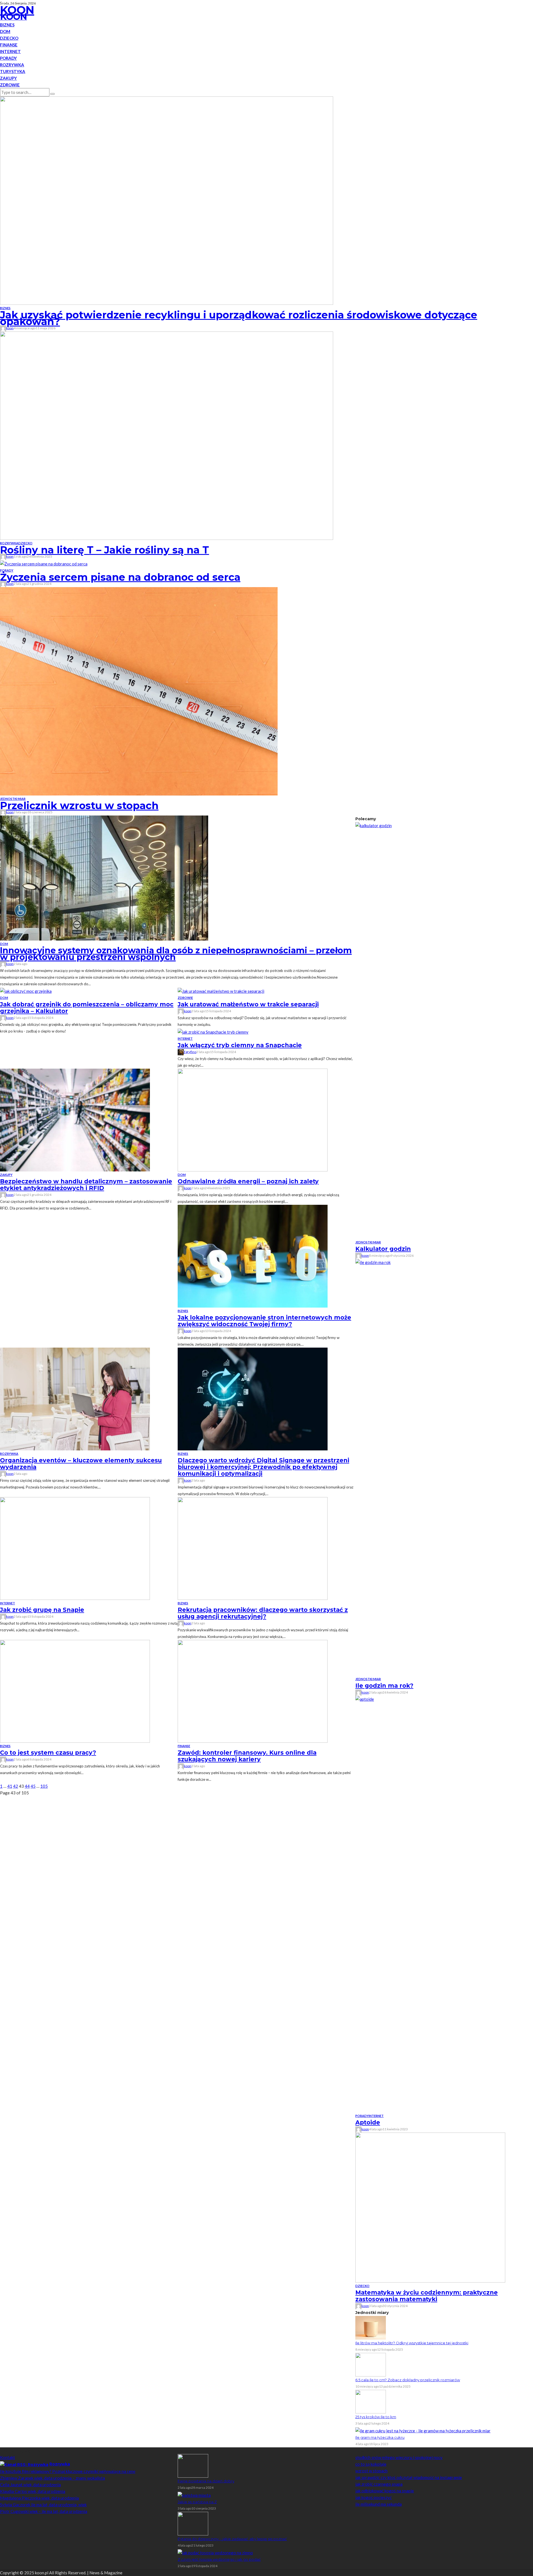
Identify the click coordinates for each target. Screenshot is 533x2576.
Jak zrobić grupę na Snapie (42, 1610)
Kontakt (7, 2457)
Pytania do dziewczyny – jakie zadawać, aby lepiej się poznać (232, 2539)
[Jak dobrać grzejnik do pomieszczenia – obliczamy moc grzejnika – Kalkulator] (26, 991)
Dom (5, 31)
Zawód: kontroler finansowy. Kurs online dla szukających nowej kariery (247, 1756)
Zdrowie (10, 85)
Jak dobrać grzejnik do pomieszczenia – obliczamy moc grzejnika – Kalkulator (87, 1008)
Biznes (7, 25)
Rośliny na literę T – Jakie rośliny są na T (105, 550)
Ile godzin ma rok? (384, 1686)
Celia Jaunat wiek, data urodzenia (30, 2485)
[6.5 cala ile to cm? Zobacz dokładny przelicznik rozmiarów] (371, 2364)
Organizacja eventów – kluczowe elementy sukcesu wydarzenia (81, 1464)
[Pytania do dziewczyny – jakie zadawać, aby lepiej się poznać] (193, 2523)
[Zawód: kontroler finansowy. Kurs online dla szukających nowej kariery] (253, 1690)
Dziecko (9, 38)
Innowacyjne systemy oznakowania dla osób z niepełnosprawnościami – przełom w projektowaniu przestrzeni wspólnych (176, 954)
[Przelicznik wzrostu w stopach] (139, 691)
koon (10, 328)
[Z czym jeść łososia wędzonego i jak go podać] (215, 2552)
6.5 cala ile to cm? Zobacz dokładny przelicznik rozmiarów (408, 2380)
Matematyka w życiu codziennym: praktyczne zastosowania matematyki (427, 2296)
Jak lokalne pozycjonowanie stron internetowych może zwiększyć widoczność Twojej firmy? (264, 1321)
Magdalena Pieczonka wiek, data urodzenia (39, 2498)
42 (16, 1786)
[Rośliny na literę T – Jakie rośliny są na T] (167, 435)
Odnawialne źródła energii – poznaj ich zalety (248, 1181)
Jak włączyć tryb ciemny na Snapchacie (240, 1045)
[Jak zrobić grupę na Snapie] (75, 1548)
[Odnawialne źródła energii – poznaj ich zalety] (253, 1119)
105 (44, 1786)
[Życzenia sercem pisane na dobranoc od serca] (44, 563)
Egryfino (190, 1052)
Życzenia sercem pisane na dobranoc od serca (120, 577)
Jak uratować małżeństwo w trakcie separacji (248, 1004)
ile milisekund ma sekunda (379, 2504)
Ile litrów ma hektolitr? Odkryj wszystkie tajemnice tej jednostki (412, 2343)
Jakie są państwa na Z (197, 2502)
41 (10, 1786)
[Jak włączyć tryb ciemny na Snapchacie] (213, 1031)
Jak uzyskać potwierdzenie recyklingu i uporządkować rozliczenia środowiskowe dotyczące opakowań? (239, 318)
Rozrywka (12, 65)
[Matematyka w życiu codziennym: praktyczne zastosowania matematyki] (430, 2207)
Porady (8, 58)
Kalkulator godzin (383, 1249)
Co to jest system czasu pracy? (48, 1753)
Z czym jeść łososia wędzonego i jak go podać (219, 2559)
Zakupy (8, 78)
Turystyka (13, 71)
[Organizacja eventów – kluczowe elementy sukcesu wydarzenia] (75, 1398)
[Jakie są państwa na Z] (194, 2494)
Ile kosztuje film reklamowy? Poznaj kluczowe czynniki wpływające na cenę (68, 2471)
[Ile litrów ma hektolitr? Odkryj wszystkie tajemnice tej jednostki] (371, 2327)
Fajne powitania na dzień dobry (206, 2481)
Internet (10, 51)
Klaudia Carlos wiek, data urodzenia (33, 2491)
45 (33, 1786)
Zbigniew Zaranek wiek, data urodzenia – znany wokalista (52, 2478)
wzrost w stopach (371, 2471)
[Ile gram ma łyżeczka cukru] (423, 2430)
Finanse (9, 45)
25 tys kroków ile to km (376, 2417)
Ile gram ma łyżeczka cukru (380, 2437)
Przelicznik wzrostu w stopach (79, 806)
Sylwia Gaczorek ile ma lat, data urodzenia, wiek (43, 2505)
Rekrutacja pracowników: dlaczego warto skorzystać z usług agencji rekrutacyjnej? (263, 1613)
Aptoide (368, 2122)
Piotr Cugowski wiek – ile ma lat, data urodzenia (44, 2511)
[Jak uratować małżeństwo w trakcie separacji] (221, 991)
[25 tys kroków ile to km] (371, 2401)
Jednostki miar (13, 799)
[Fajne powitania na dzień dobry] (193, 2465)
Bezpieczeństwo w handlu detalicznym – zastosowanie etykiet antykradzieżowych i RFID (86, 1185)
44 (27, 1786)
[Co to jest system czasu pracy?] (75, 1690)
